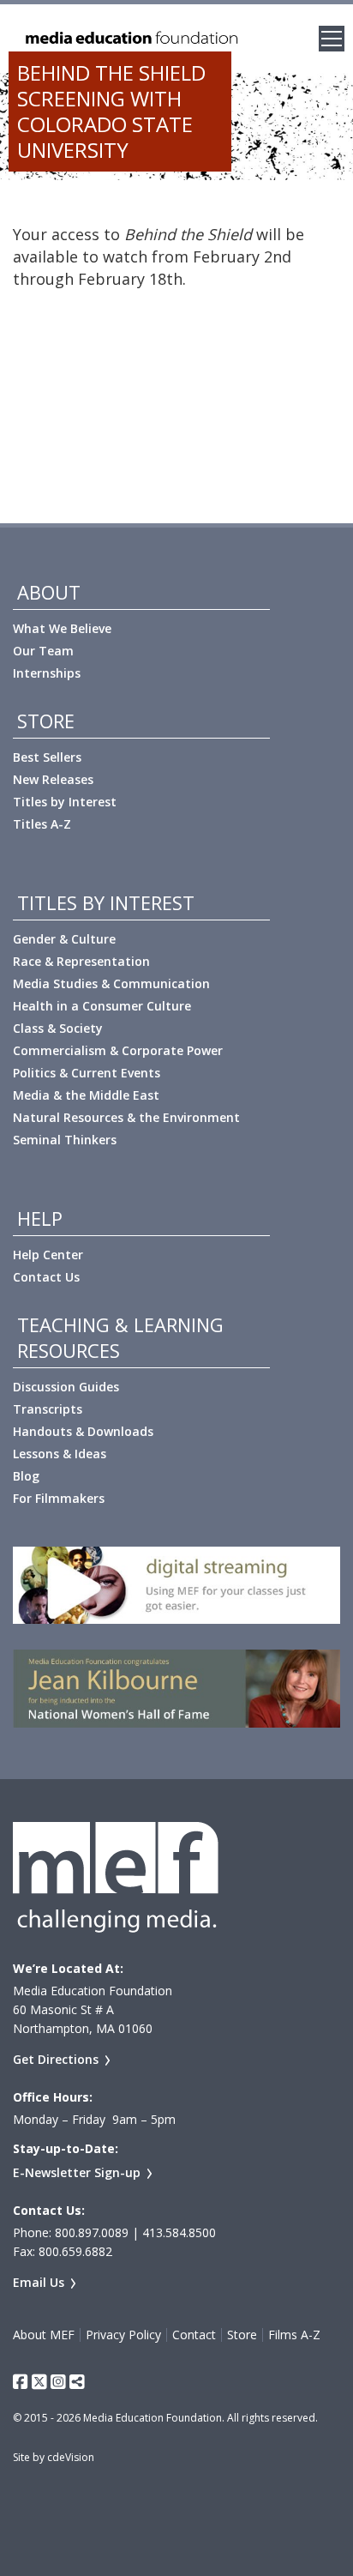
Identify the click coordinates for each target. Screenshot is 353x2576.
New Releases (53, 779)
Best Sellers (47, 757)
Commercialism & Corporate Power (118, 1050)
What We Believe (62, 628)
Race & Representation (81, 961)
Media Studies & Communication (111, 983)
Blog (26, 1476)
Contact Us (46, 1277)
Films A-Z (294, 2335)
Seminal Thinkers (65, 1140)
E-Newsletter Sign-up (77, 2172)
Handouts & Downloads (83, 1431)
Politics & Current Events (87, 1073)
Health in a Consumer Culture (102, 1006)
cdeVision (71, 2457)
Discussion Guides (66, 1387)
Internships (47, 673)
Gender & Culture (64, 939)
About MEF (44, 2335)
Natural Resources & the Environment (126, 1117)
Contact (194, 2335)
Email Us (39, 2282)
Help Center (48, 1255)
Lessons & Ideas (60, 1454)
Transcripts (48, 1409)
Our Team (43, 651)
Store (242, 2335)
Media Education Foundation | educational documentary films (130, 39)
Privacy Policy (123, 2335)
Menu (332, 39)
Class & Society (58, 1028)
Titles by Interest (65, 802)
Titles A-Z (42, 824)
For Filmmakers (59, 1498)
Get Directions (56, 2059)
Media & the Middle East (86, 1095)
